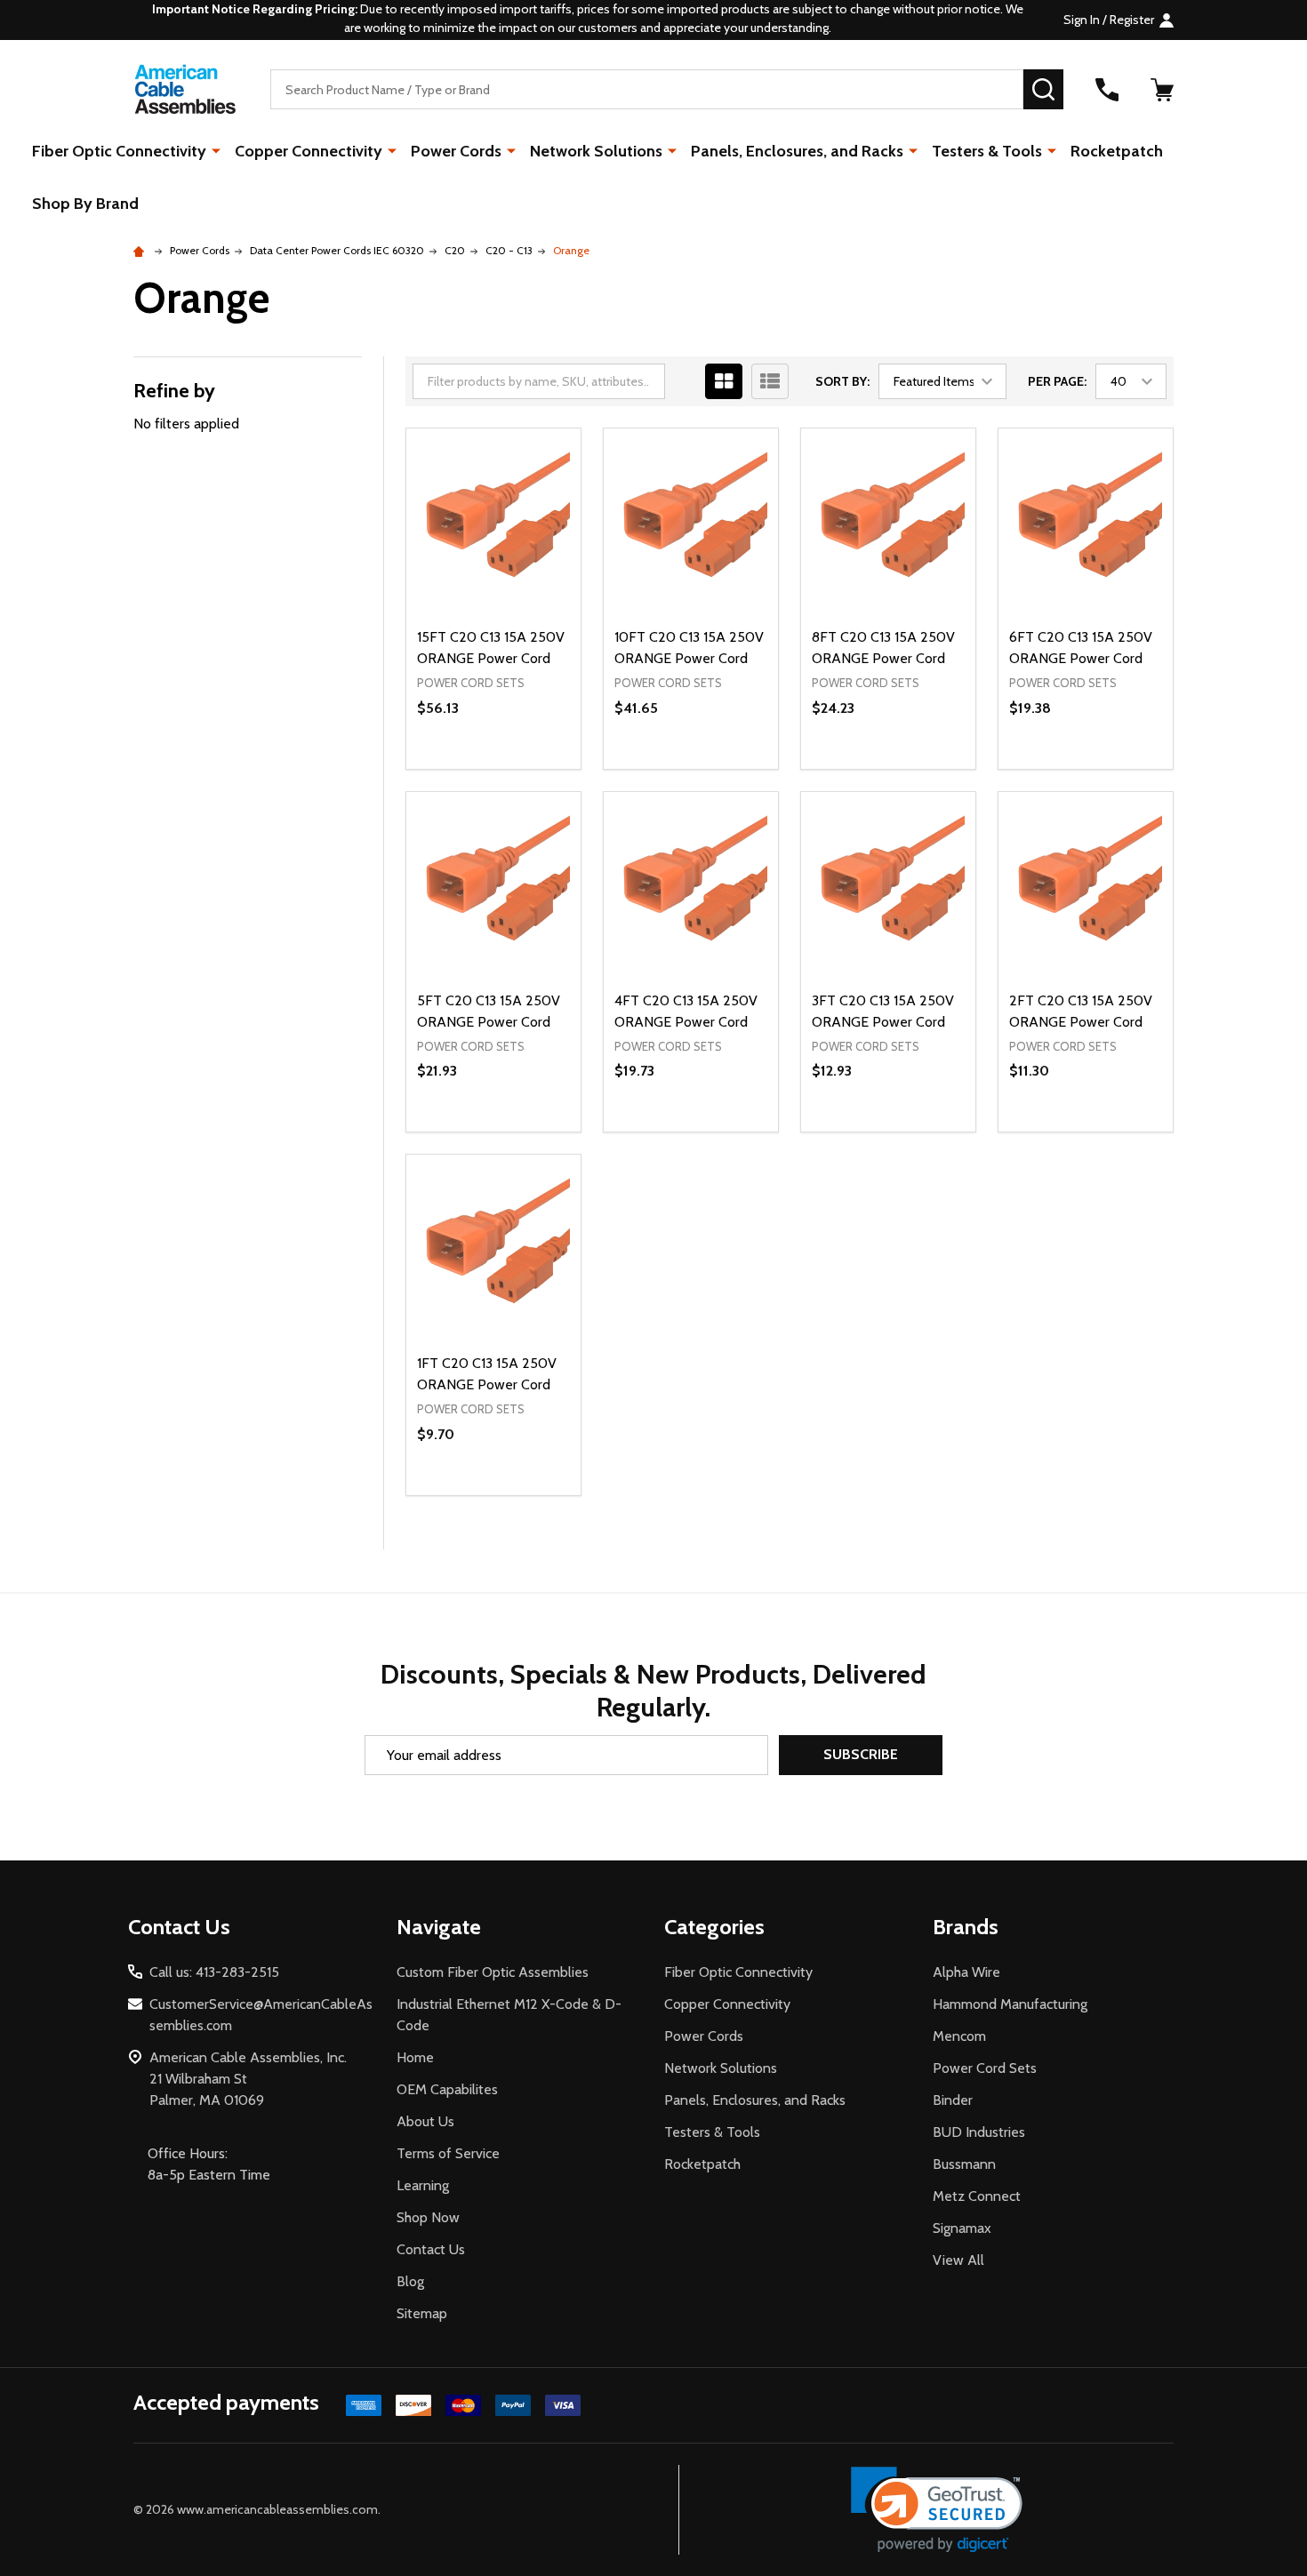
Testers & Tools (987, 151)
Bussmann (964, 2164)
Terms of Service (448, 2153)
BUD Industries (979, 2132)
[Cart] (1162, 90)
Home (415, 2057)
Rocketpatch (1117, 151)
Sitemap (422, 2313)
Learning (423, 2185)
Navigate (439, 1927)
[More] (216, 150)
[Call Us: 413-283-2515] (1107, 90)
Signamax (962, 2228)
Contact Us (431, 2249)
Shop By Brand (85, 204)
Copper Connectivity (309, 151)
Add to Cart (525, 769)
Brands (966, 1927)
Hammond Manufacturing (1010, 2004)
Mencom (959, 2036)
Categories (714, 1927)
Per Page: (1057, 381)
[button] (937, 2510)
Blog (410, 2281)
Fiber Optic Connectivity (119, 151)
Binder (953, 2100)
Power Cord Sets (985, 2068)
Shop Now (428, 2217)
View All (958, 2260)
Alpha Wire (966, 1972)
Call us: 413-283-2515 (214, 1972)
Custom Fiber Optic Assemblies (493, 1972)
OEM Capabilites (447, 2089)
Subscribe (861, 1754)
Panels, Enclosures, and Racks (797, 151)
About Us (425, 2121)
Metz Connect (977, 2196)
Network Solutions (596, 151)
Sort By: (842, 381)
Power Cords (456, 151)
